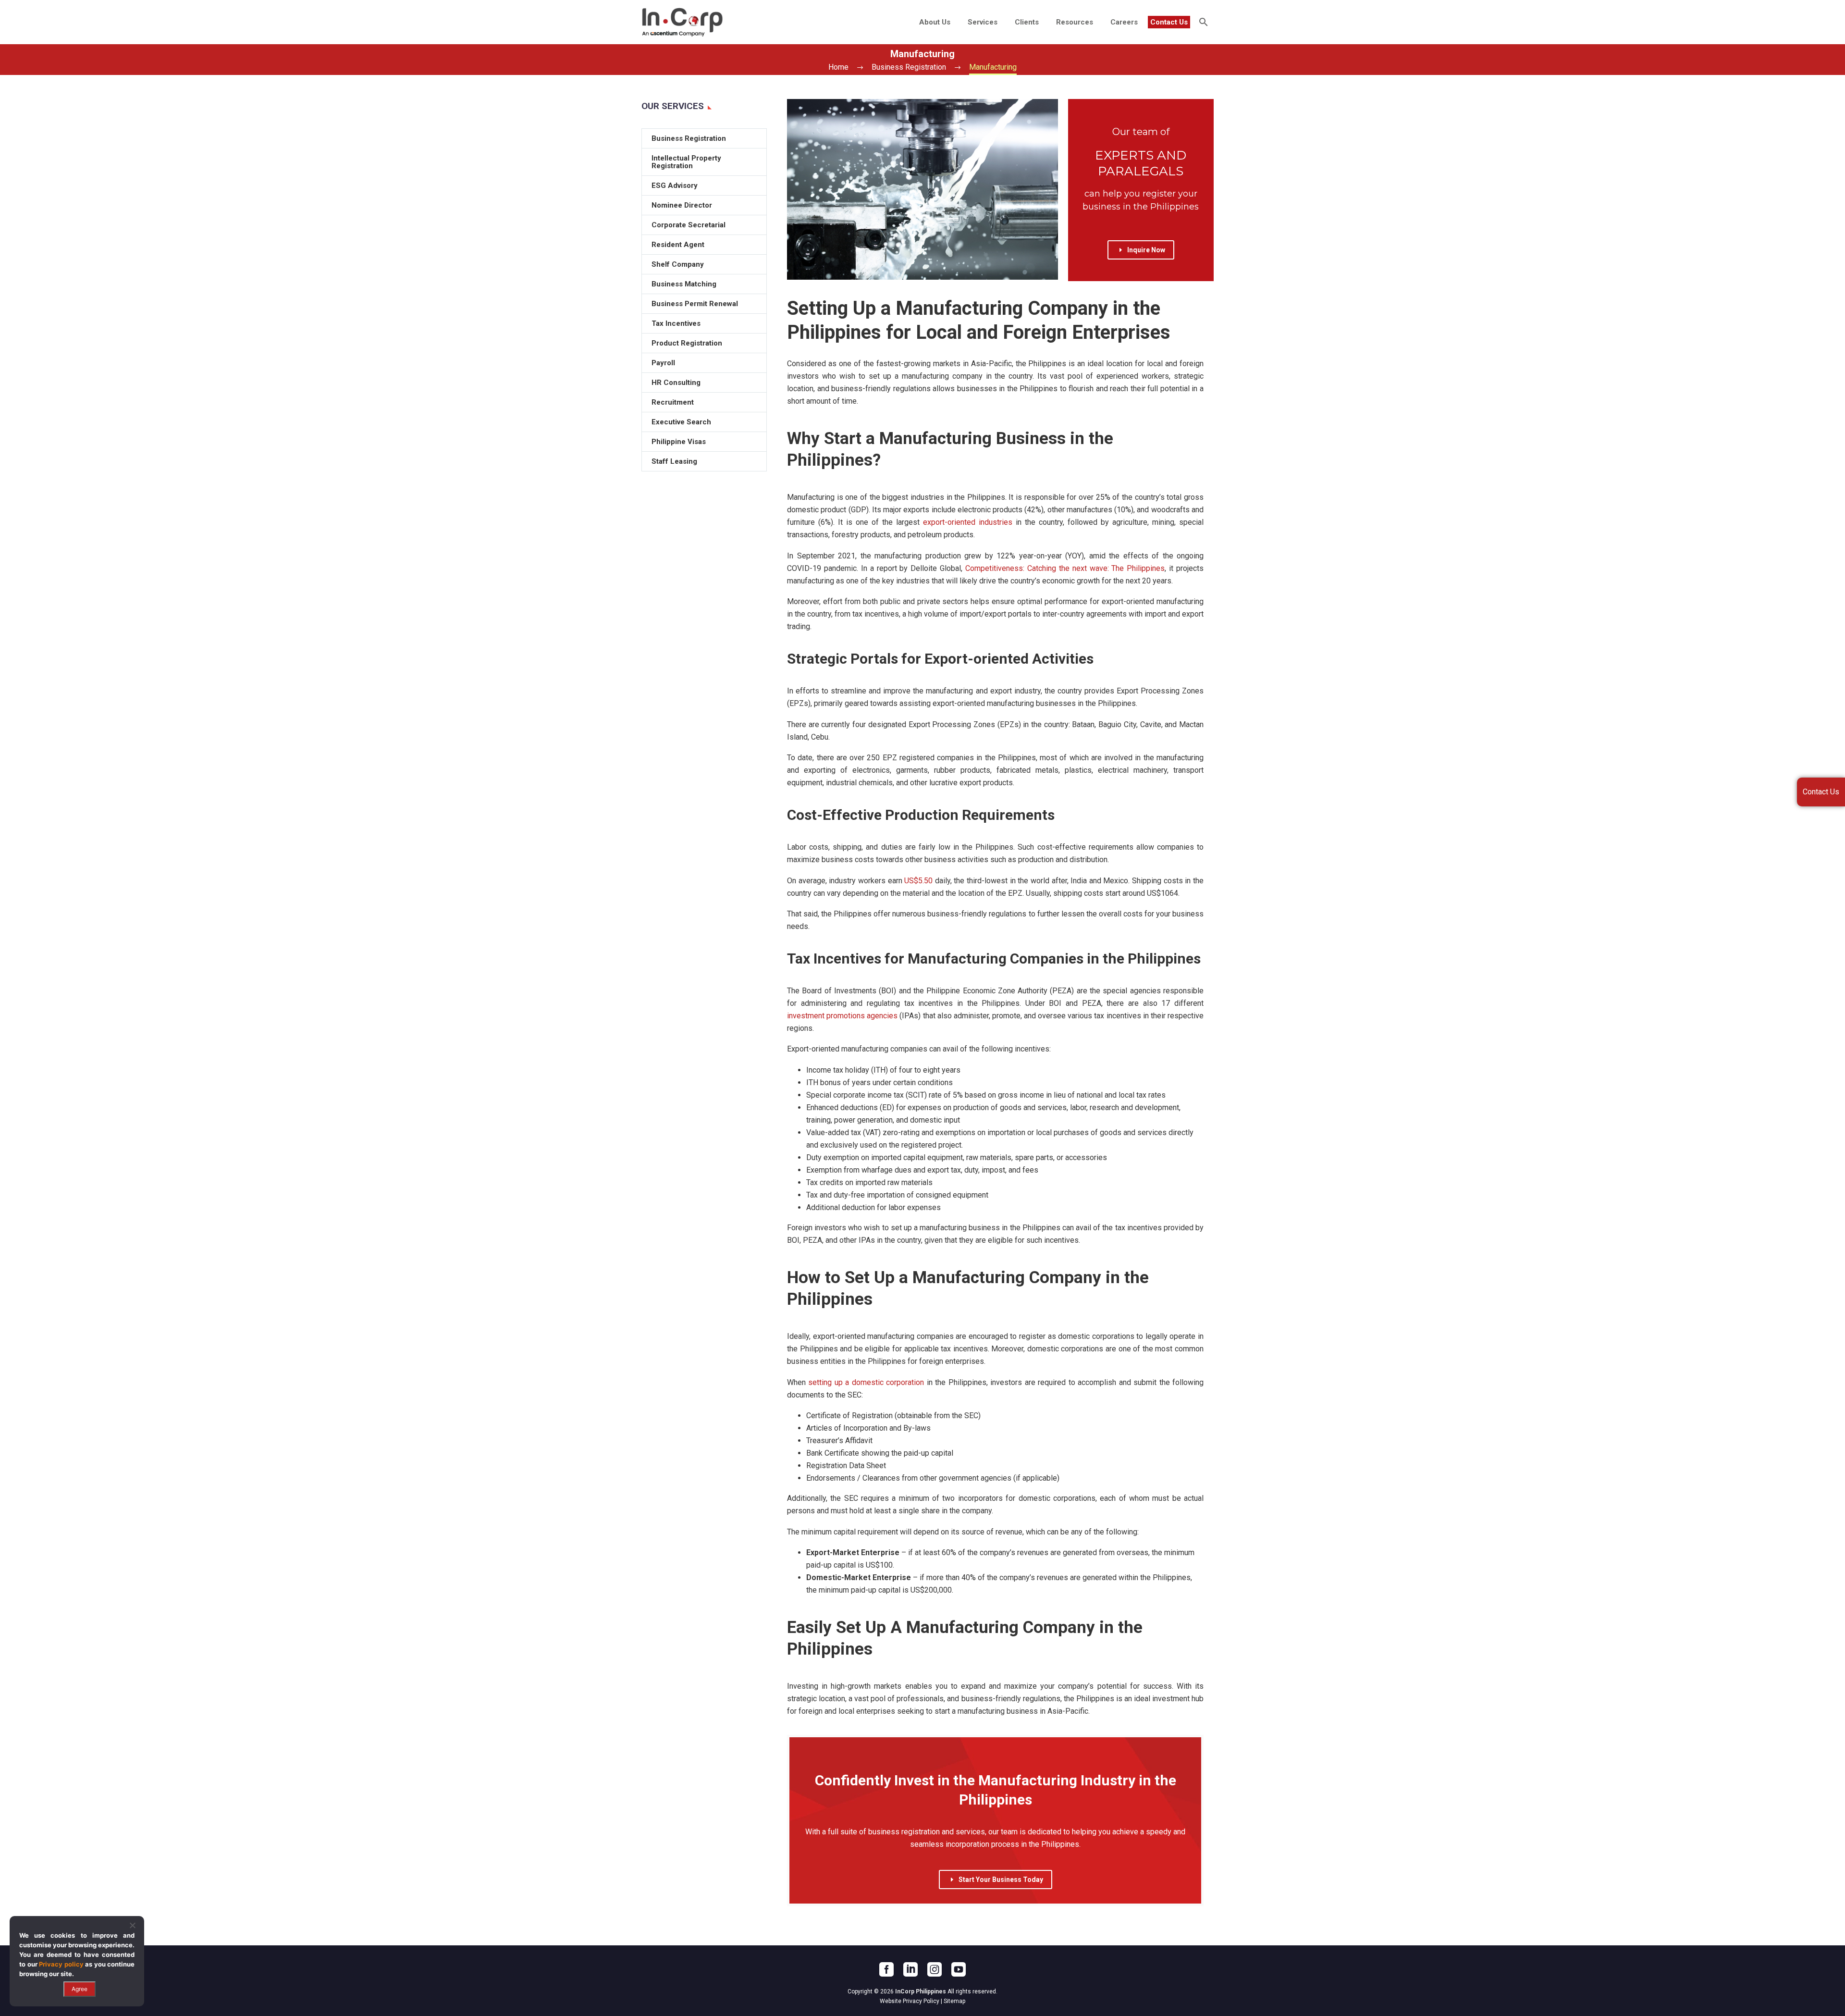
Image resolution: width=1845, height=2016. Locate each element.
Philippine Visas (679, 442)
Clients (1027, 22)
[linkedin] (910, 1969)
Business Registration (689, 138)
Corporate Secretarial (689, 225)
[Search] (1202, 22)
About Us (935, 22)
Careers (1124, 22)
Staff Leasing (674, 461)
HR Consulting (676, 383)
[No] (132, 1925)
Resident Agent (678, 245)
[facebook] (886, 1969)
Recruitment (673, 402)
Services (983, 22)
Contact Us (1169, 22)
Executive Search (681, 422)
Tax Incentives (676, 323)
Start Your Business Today (996, 1880)
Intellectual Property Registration (686, 162)
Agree (80, 1989)
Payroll (663, 363)
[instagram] (935, 1969)
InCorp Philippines (921, 1991)
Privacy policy (61, 1964)
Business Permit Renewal (695, 304)
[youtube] (959, 1969)
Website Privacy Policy (910, 2001)
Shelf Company (678, 264)
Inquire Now (1141, 250)
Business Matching (684, 284)
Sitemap (954, 2001)
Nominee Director (682, 205)
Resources (1075, 22)
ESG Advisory (675, 186)
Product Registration (687, 343)
